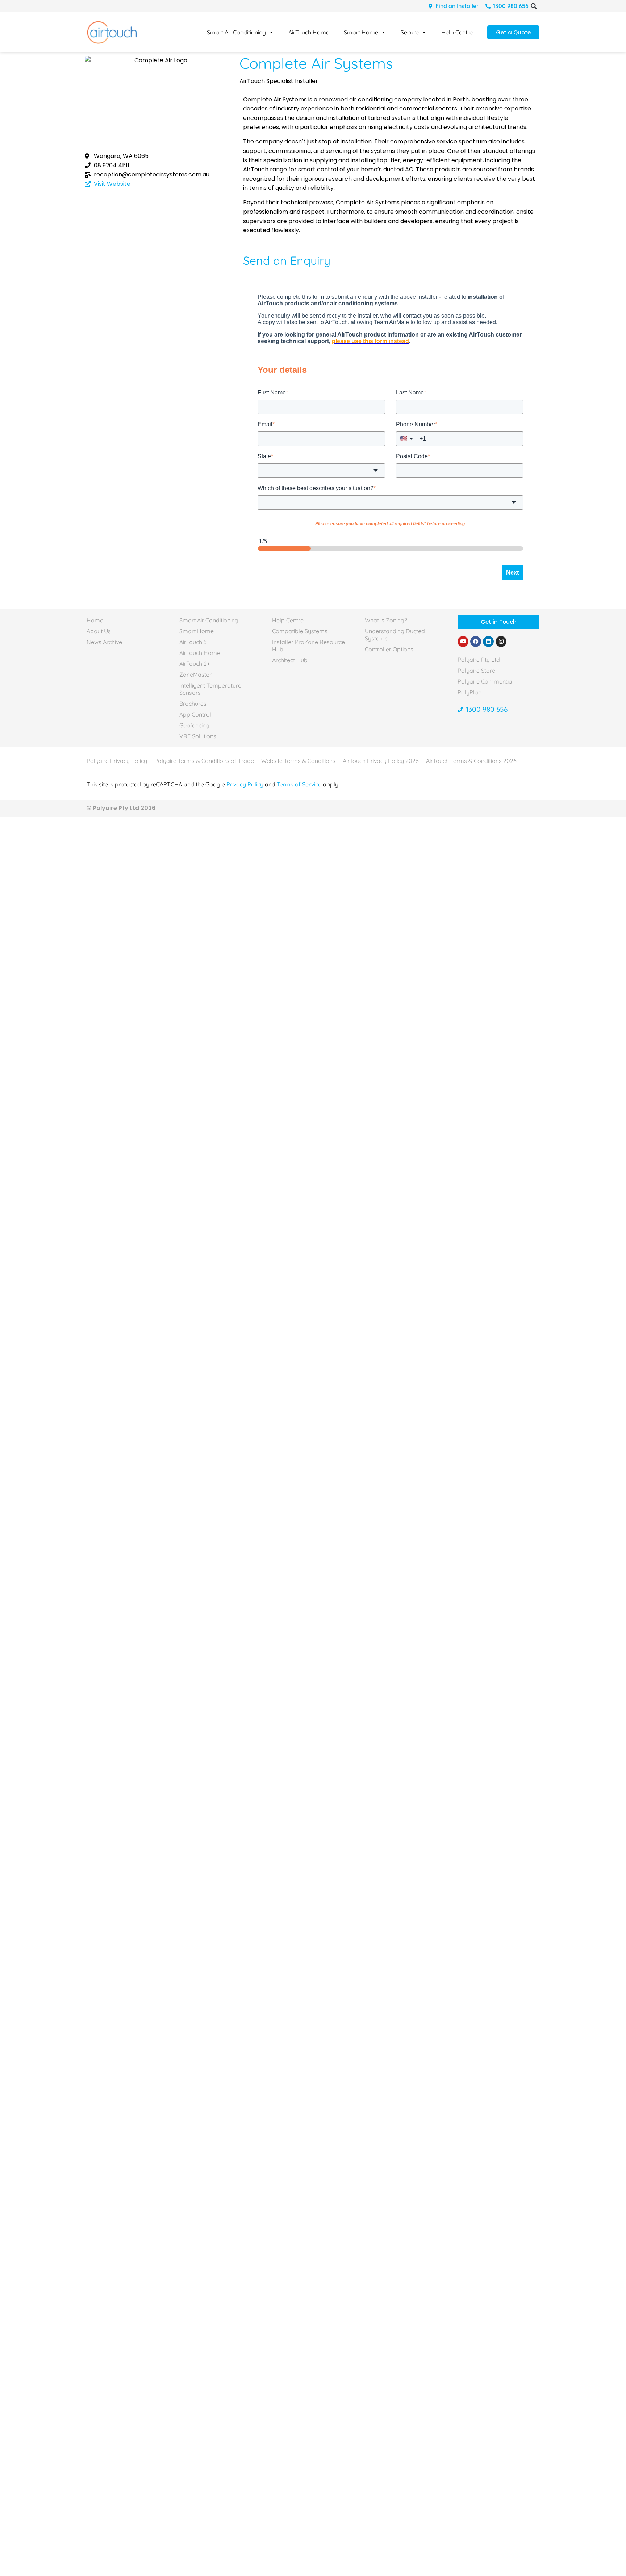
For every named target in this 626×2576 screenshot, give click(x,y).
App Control (195, 714)
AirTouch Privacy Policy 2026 (381, 761)
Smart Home (197, 631)
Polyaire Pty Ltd (479, 660)
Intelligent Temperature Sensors (210, 689)
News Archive (104, 642)
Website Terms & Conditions (298, 761)
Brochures (193, 704)
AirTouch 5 (193, 642)
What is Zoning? (386, 620)
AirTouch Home (309, 32)
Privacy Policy (245, 784)
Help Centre (457, 32)
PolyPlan (470, 692)
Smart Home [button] (361, 32)
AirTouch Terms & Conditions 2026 (471, 761)
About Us (99, 631)
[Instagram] (501, 642)
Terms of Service (299, 784)
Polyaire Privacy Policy (117, 761)
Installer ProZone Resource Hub (308, 646)
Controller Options (389, 649)
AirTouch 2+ (195, 664)
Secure (410, 32)
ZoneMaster (195, 675)
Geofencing (194, 725)
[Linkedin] (488, 642)
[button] (534, 6)
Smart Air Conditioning (236, 32)
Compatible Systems (300, 631)
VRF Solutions (198, 736)
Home (95, 620)
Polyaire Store (476, 671)
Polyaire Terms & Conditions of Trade (204, 761)
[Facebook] (476, 642)
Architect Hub (290, 660)
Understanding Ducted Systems (395, 635)
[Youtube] (463, 642)
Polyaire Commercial (486, 681)
